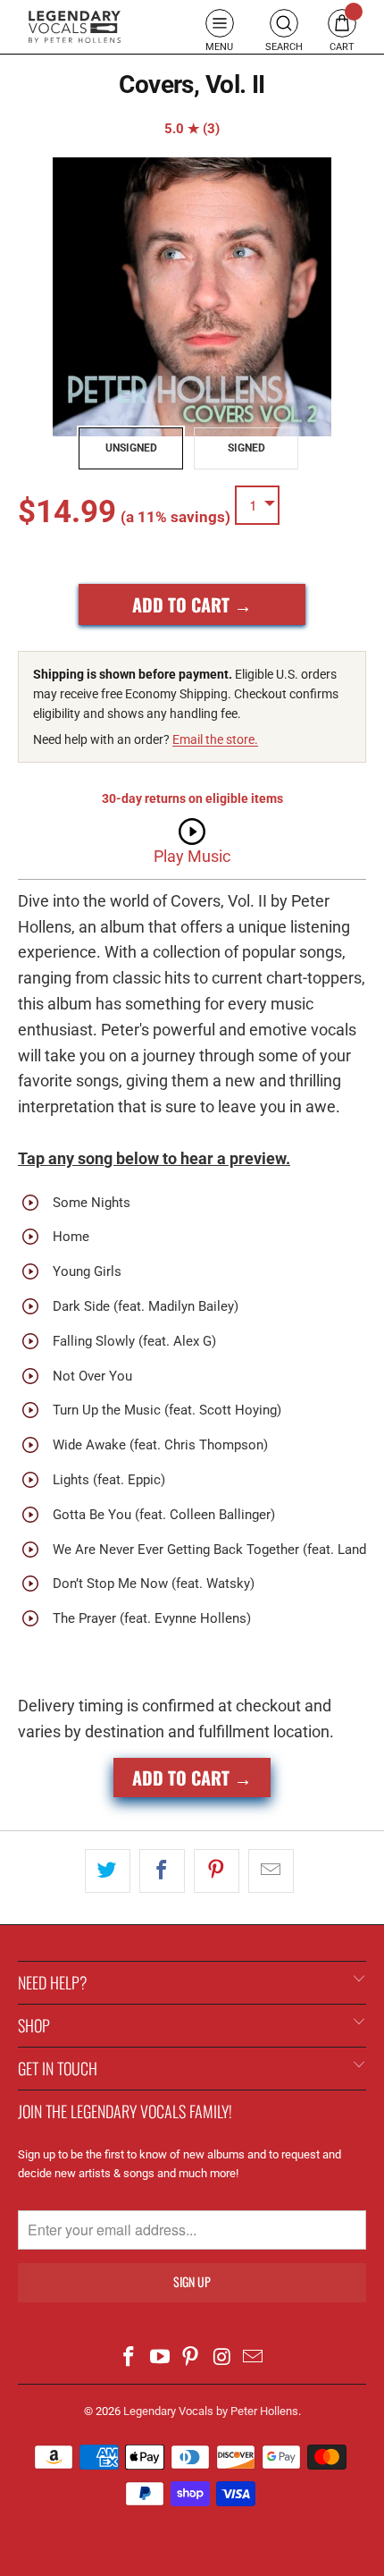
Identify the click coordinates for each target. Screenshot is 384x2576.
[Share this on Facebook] (162, 1871)
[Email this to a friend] (271, 1871)
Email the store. (215, 739)
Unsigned (131, 448)
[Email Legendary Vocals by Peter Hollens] (254, 2358)
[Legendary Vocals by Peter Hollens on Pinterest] (191, 2358)
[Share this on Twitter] (108, 1871)
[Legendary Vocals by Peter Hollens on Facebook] (129, 2358)
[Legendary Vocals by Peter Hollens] (75, 27)
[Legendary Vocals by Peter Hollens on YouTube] (160, 2358)
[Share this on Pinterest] (217, 1871)
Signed (246, 448)
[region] (192, 297)
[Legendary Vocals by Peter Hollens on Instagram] (222, 2358)
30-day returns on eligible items (192, 798)
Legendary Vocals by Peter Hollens (211, 2411)
